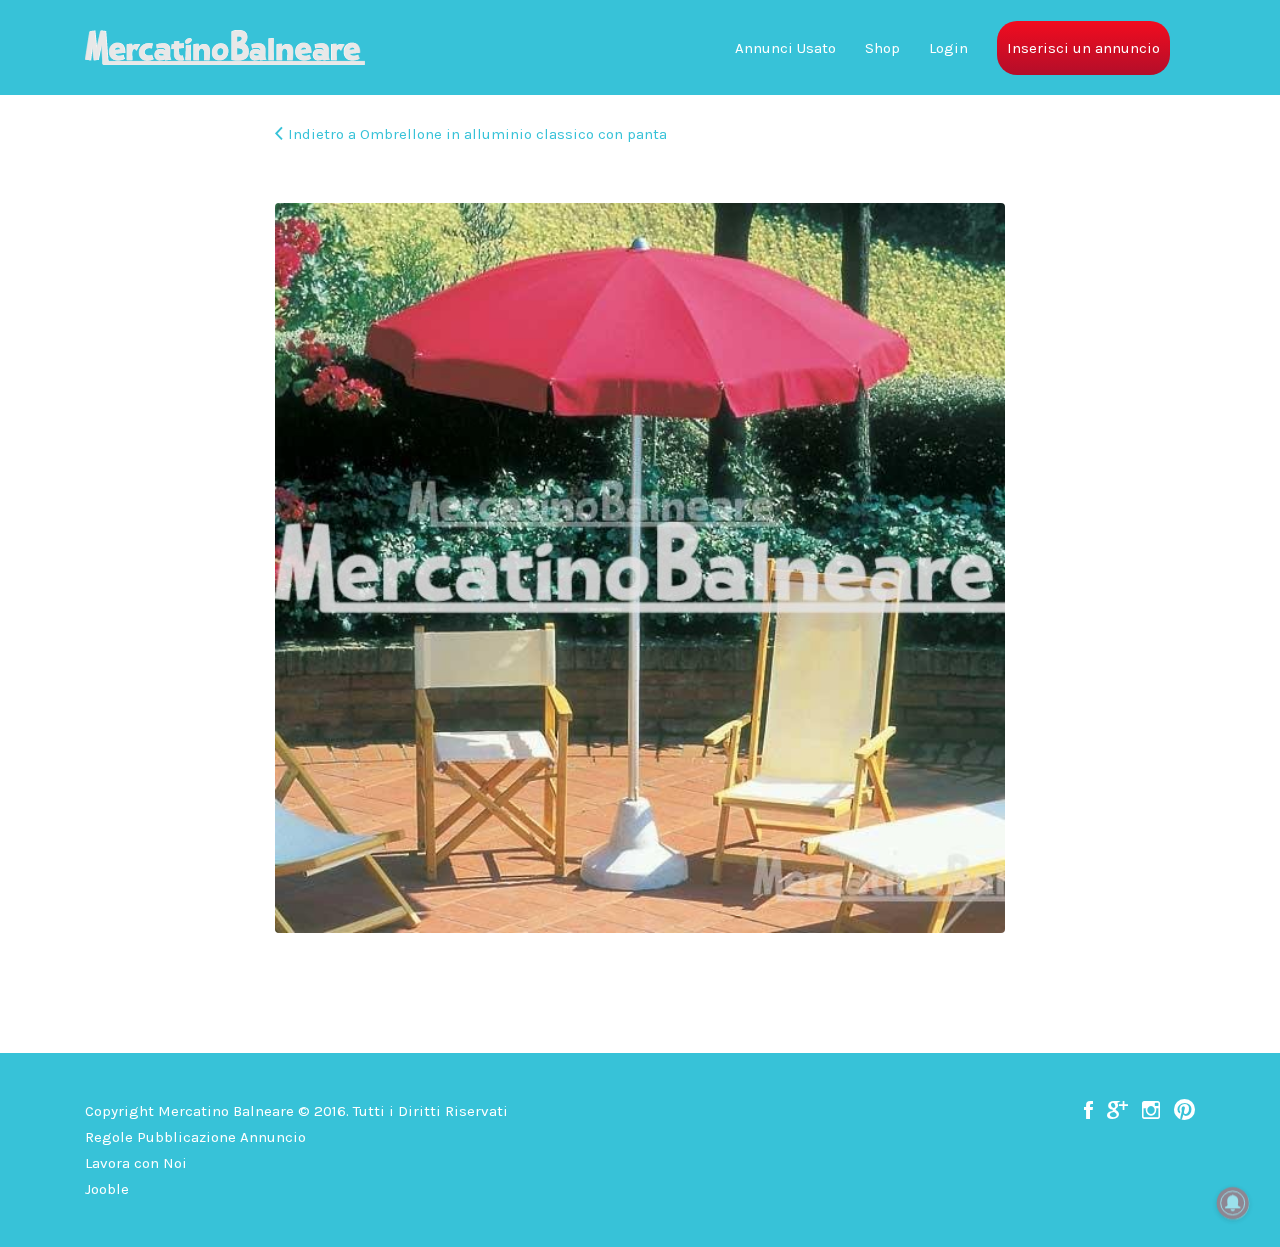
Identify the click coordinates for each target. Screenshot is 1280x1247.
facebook (1088, 1110)
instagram (1151, 1110)
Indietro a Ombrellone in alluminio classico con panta (477, 134)
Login (948, 48)
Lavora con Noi (136, 1163)
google (1117, 1110)
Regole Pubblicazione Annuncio (195, 1137)
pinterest (1184, 1110)
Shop (882, 48)
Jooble (107, 1189)
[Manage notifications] (1233, 1203)
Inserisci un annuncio (1083, 48)
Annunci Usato (785, 48)
